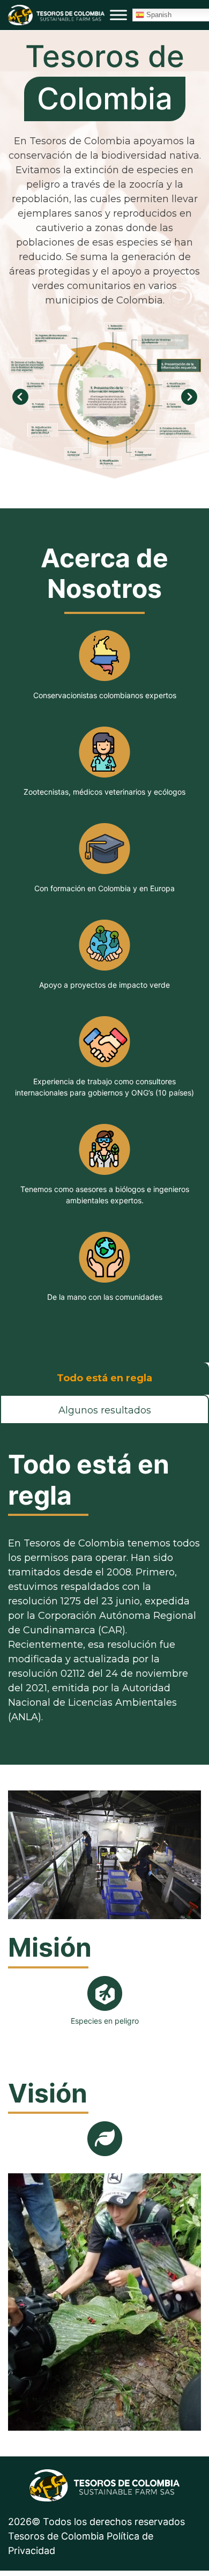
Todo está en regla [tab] (104, 1378)
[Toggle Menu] (118, 15)
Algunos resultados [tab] (105, 1410)
